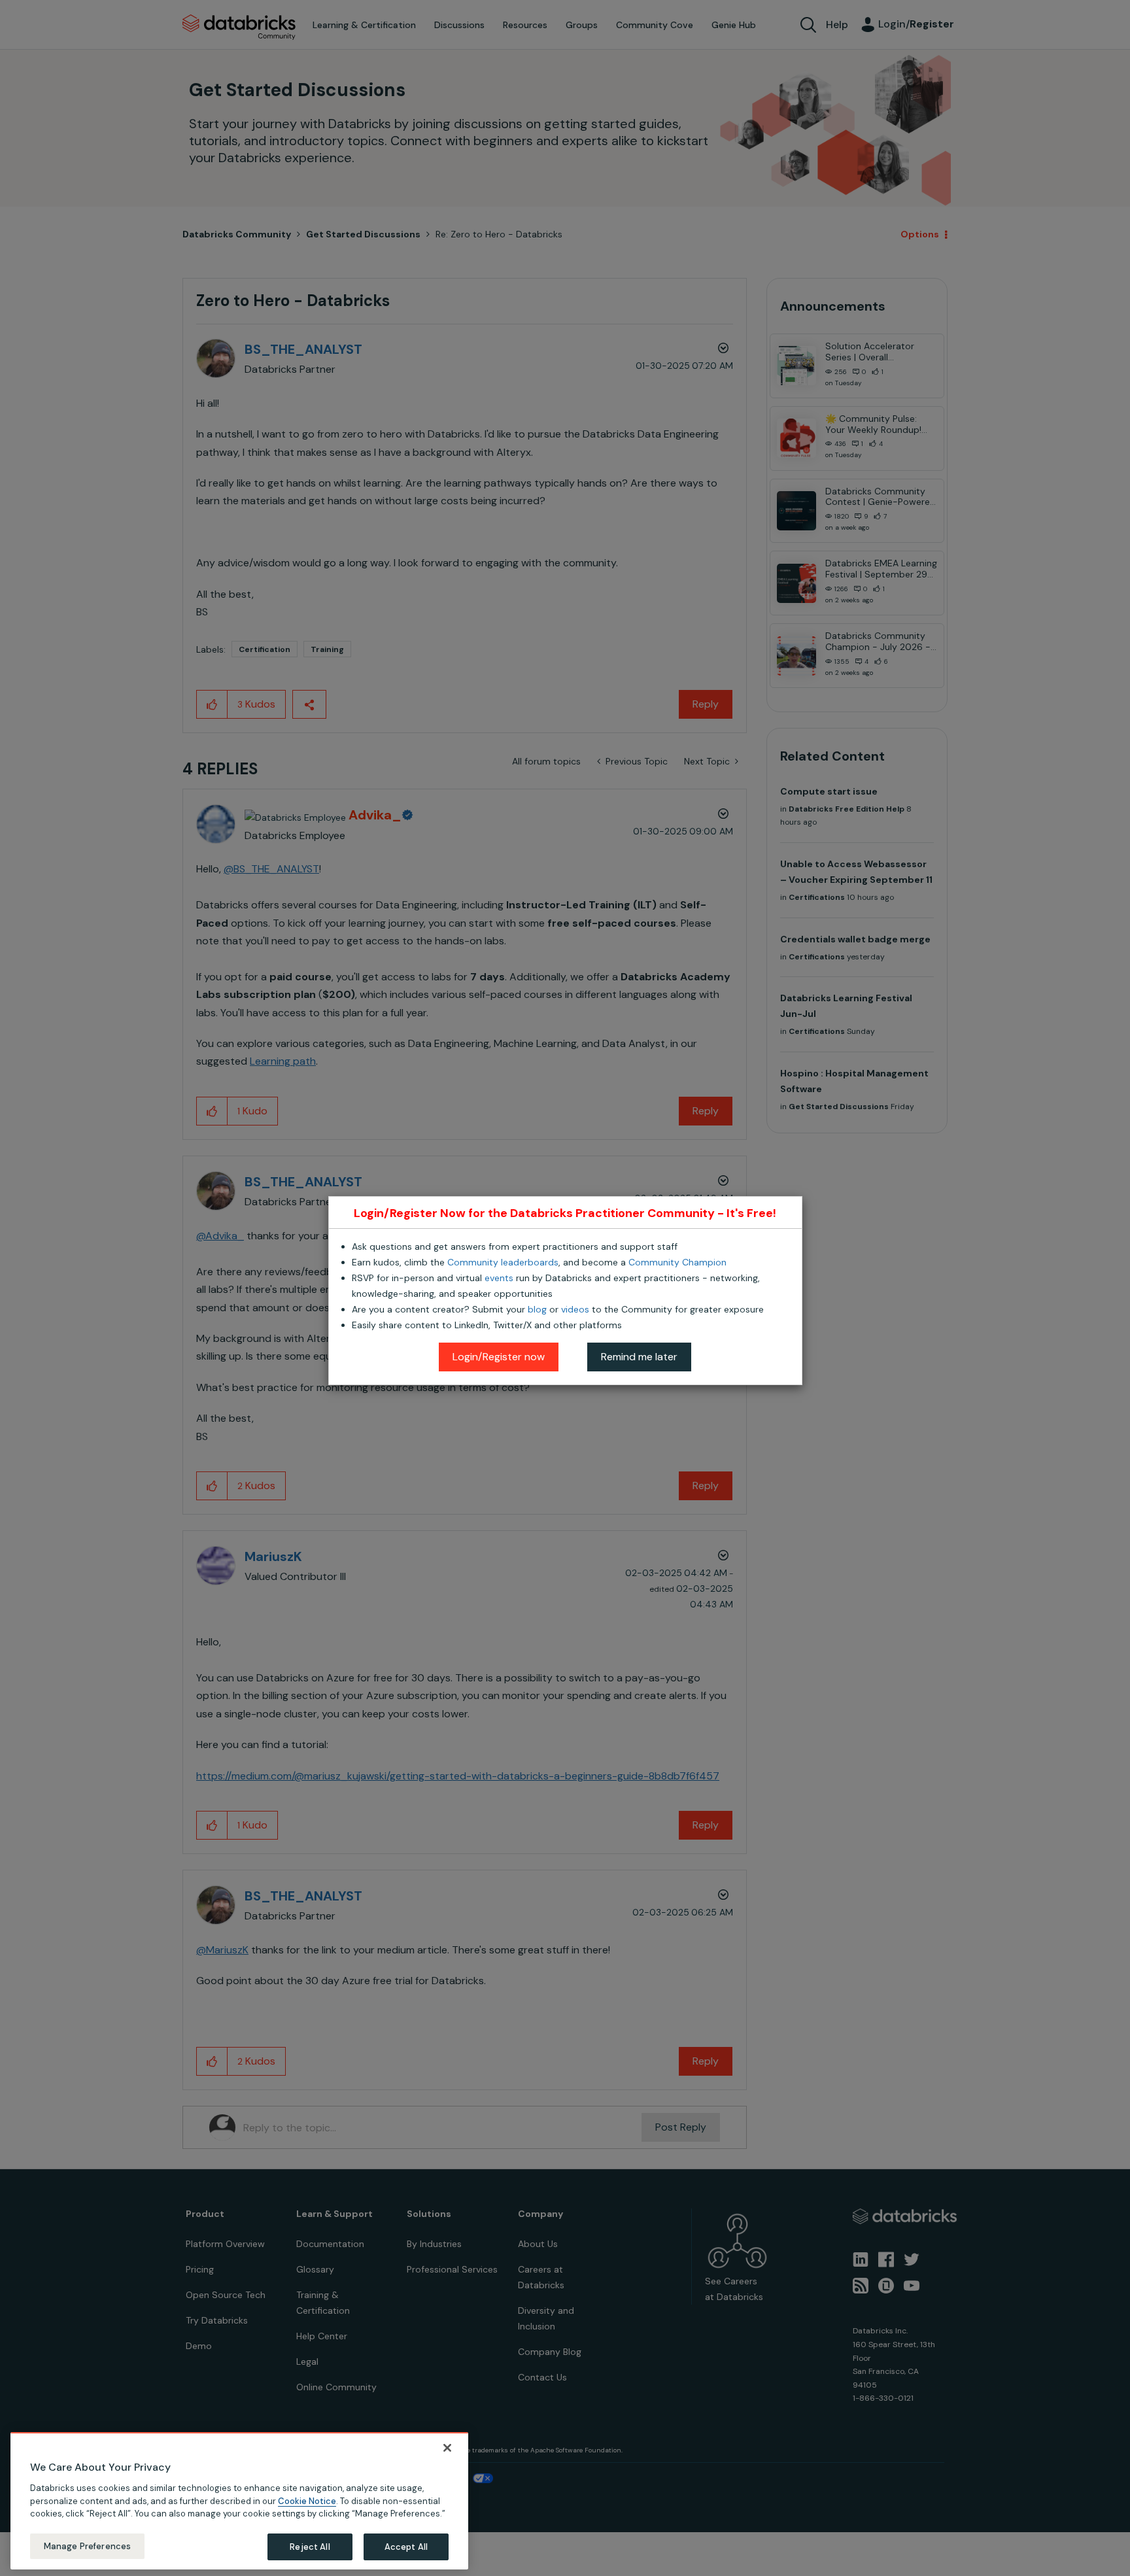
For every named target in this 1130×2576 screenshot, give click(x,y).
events (499, 1278)
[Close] (447, 2448)
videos (575, 1309)
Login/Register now (499, 1357)
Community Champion (677, 1262)
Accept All (406, 2546)
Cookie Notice (307, 2500)
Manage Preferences (87, 2546)
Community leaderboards (503, 1262)
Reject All (310, 2546)
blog (537, 1309)
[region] (239, 2501)
